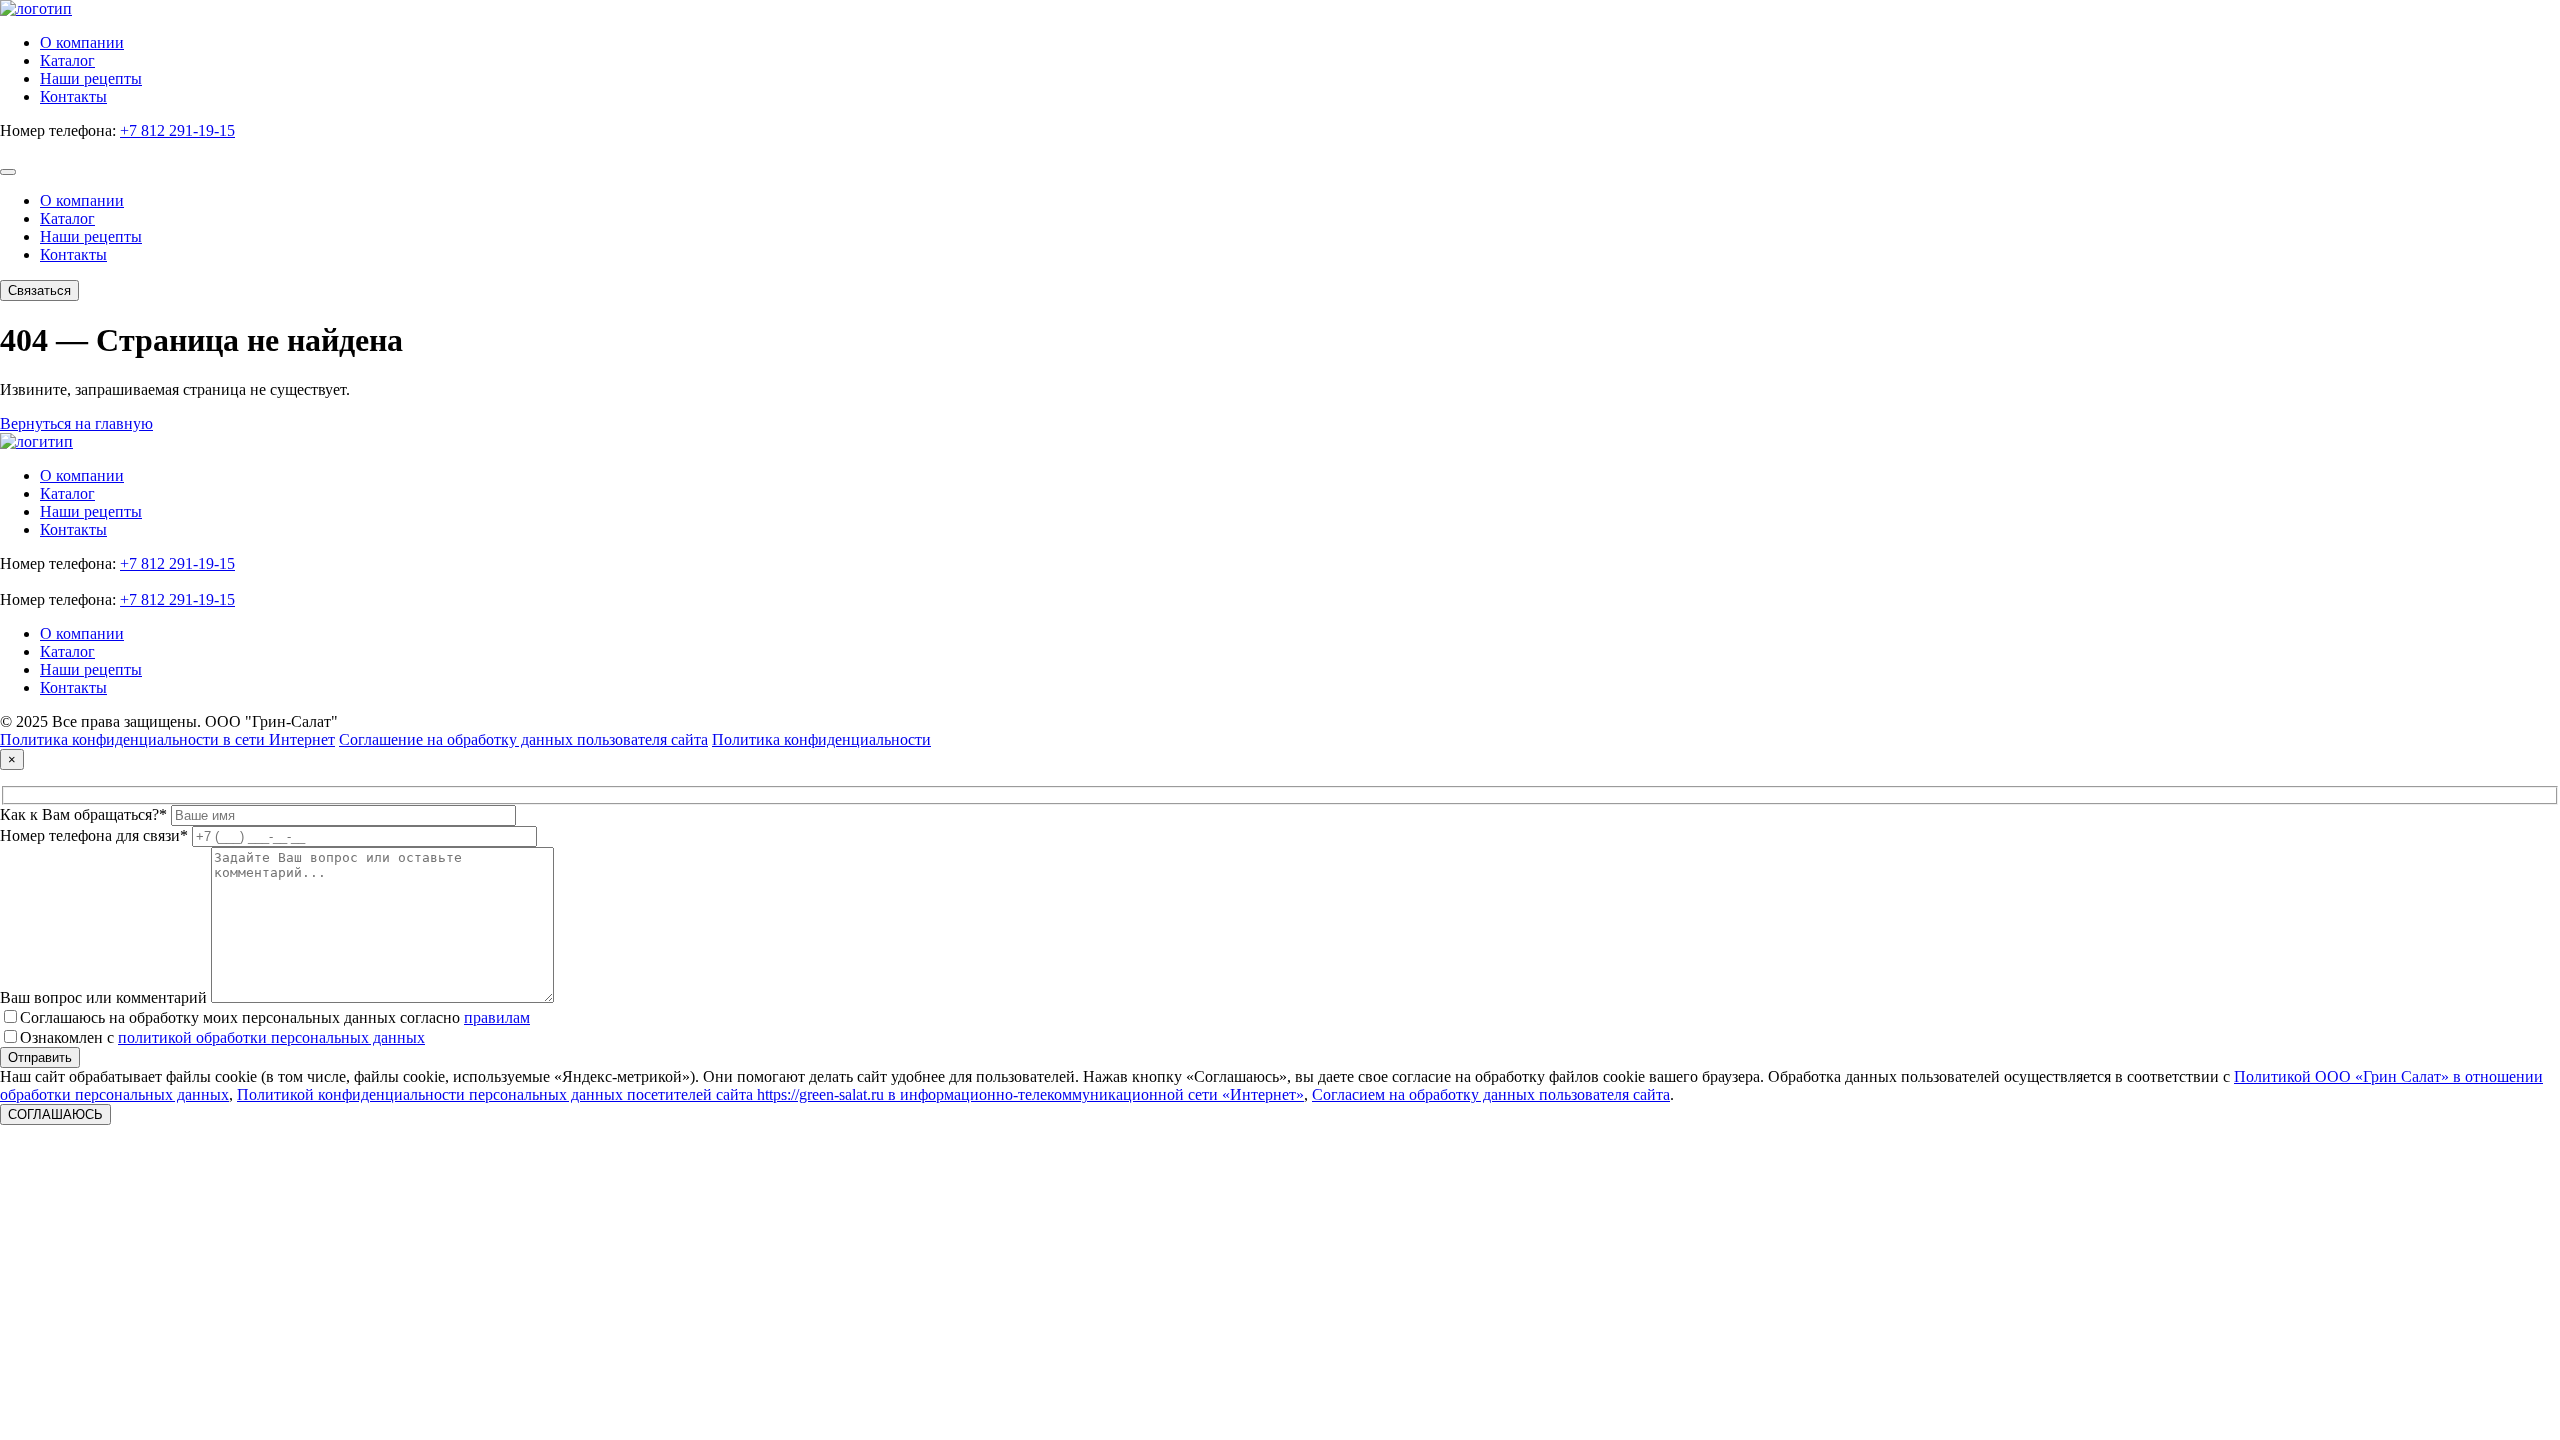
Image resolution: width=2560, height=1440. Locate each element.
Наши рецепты (91, 78)
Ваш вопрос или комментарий (103, 997)
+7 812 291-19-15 (177, 130)
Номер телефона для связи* (94, 835)
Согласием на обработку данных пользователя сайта (1491, 1094)
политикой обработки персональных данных (271, 1037)
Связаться (39, 290)
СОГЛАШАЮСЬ (55, 1114)
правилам (497, 1017)
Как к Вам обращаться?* (83, 814)
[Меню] (8, 172)
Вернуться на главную (76, 423)
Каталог (67, 60)
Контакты (73, 96)
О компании (82, 42)
